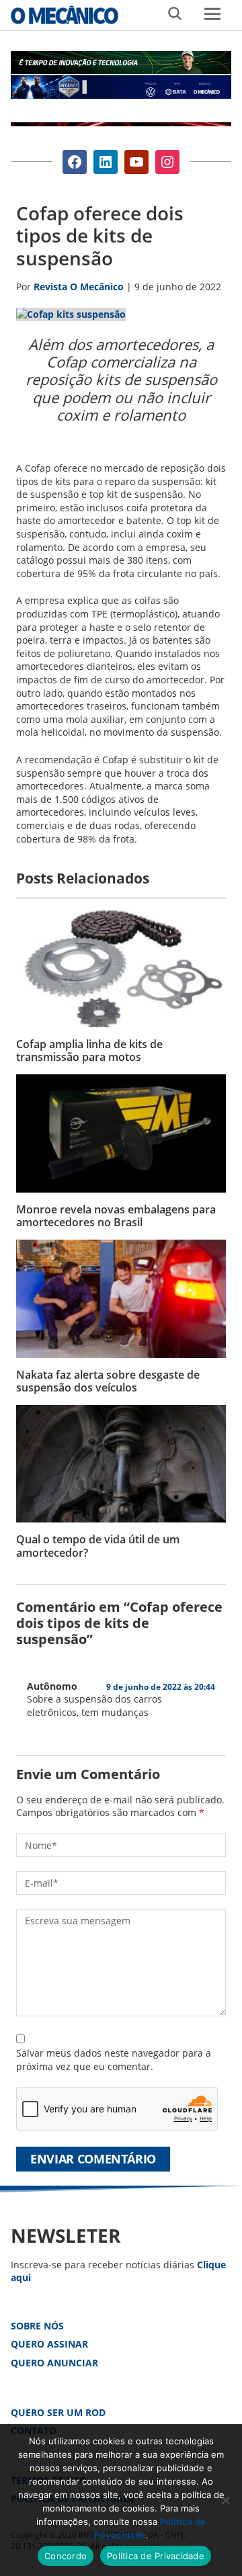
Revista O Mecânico (65, 15)
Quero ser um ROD (58, 2412)
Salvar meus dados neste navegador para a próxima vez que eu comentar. (114, 2060)
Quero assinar (49, 2344)
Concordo (66, 2556)
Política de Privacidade (156, 2556)
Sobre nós (37, 2326)
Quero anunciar (54, 2363)
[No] (225, 2500)
